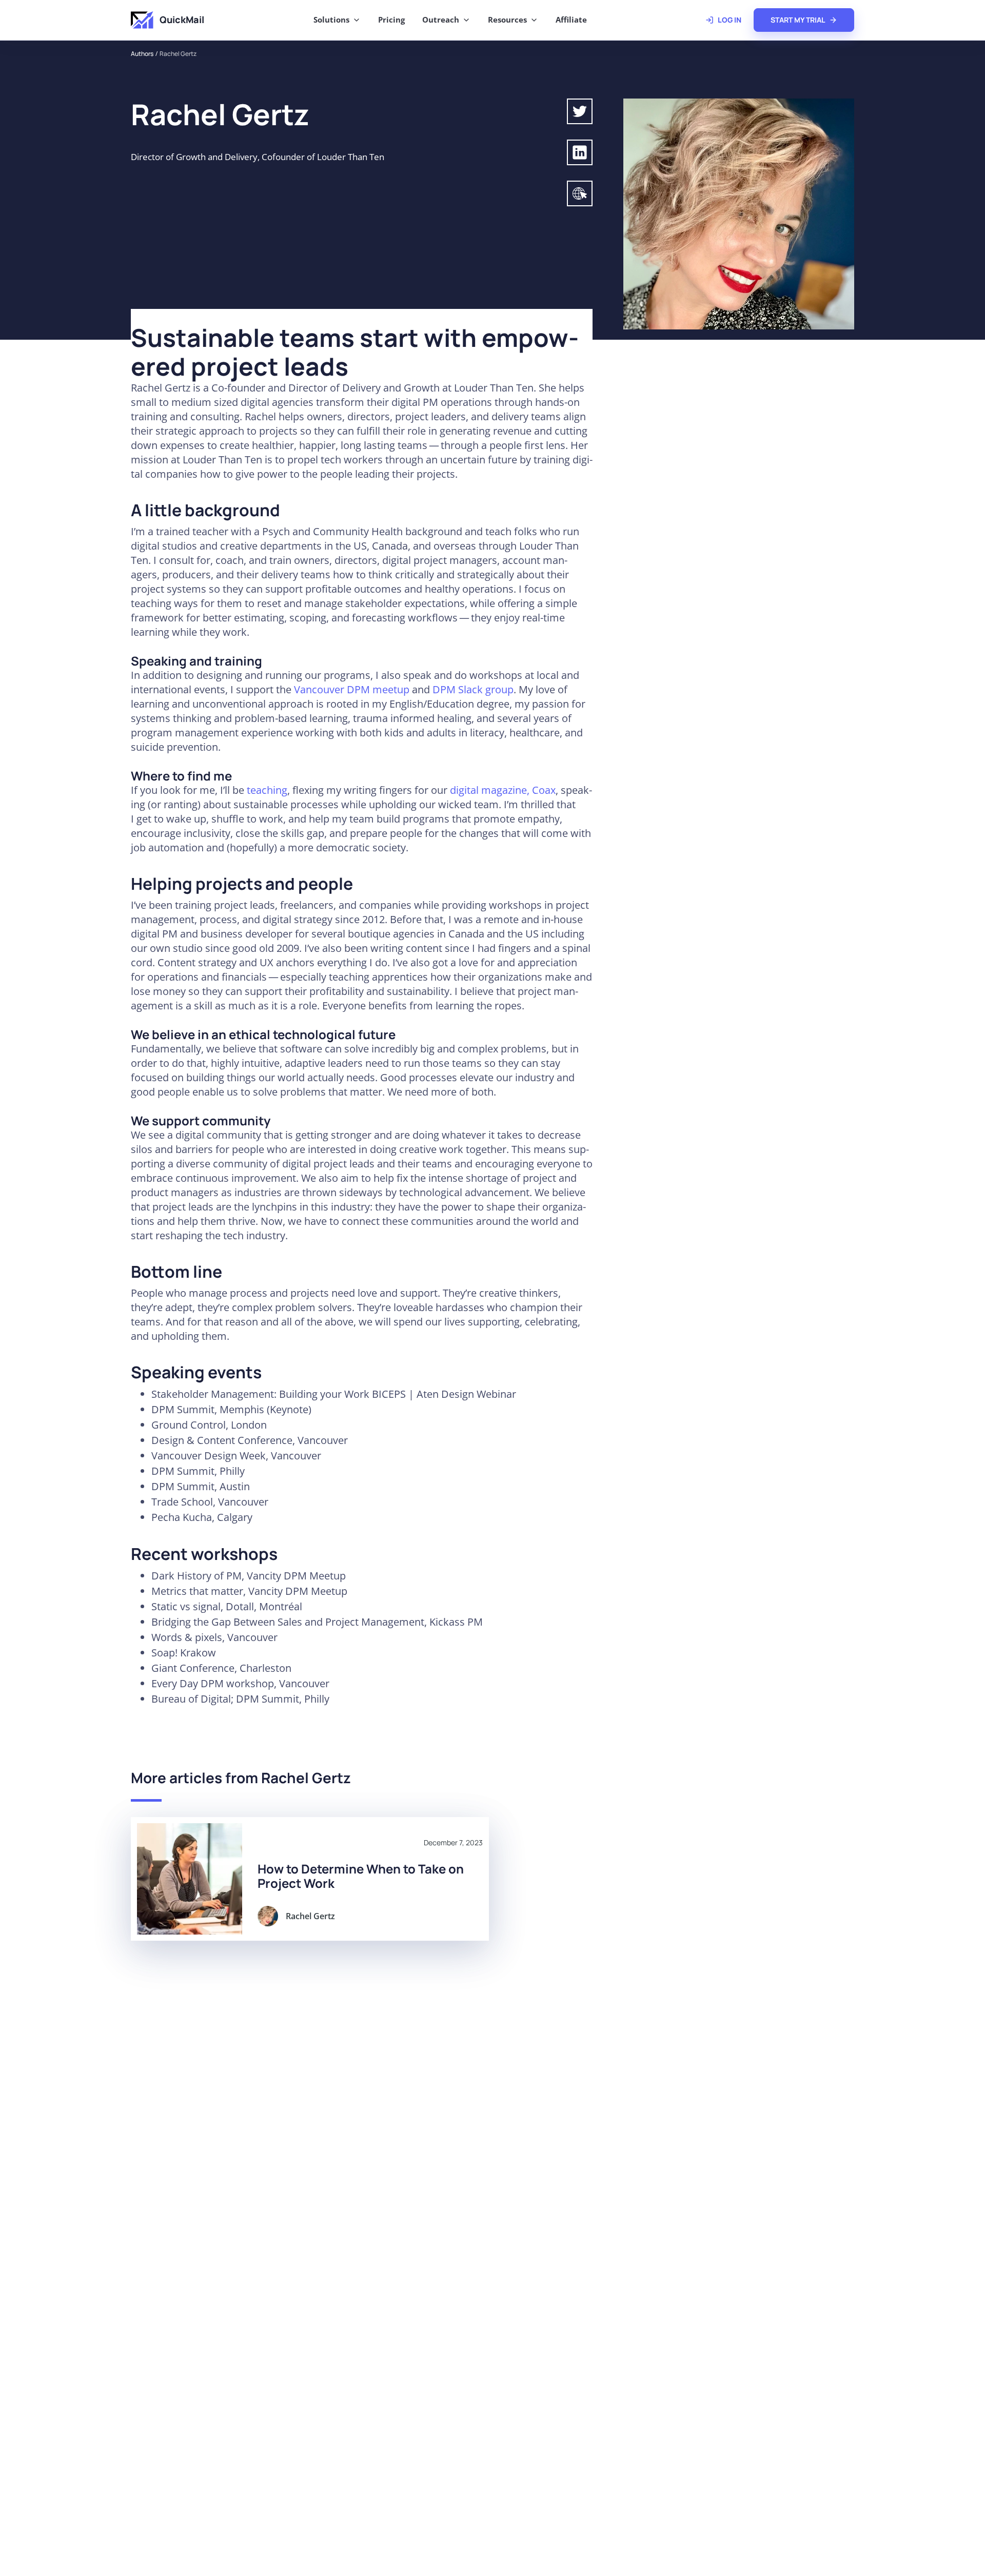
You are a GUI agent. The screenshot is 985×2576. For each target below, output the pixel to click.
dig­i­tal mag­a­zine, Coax (503, 790)
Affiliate (571, 19)
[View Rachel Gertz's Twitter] (580, 111)
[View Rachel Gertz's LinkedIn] (580, 152)
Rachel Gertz (178, 54)
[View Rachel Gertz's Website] (580, 193)
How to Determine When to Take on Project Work (361, 1876)
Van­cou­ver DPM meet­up (352, 689)
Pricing (391, 19)
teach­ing (267, 790)
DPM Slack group (473, 689)
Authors (142, 54)
